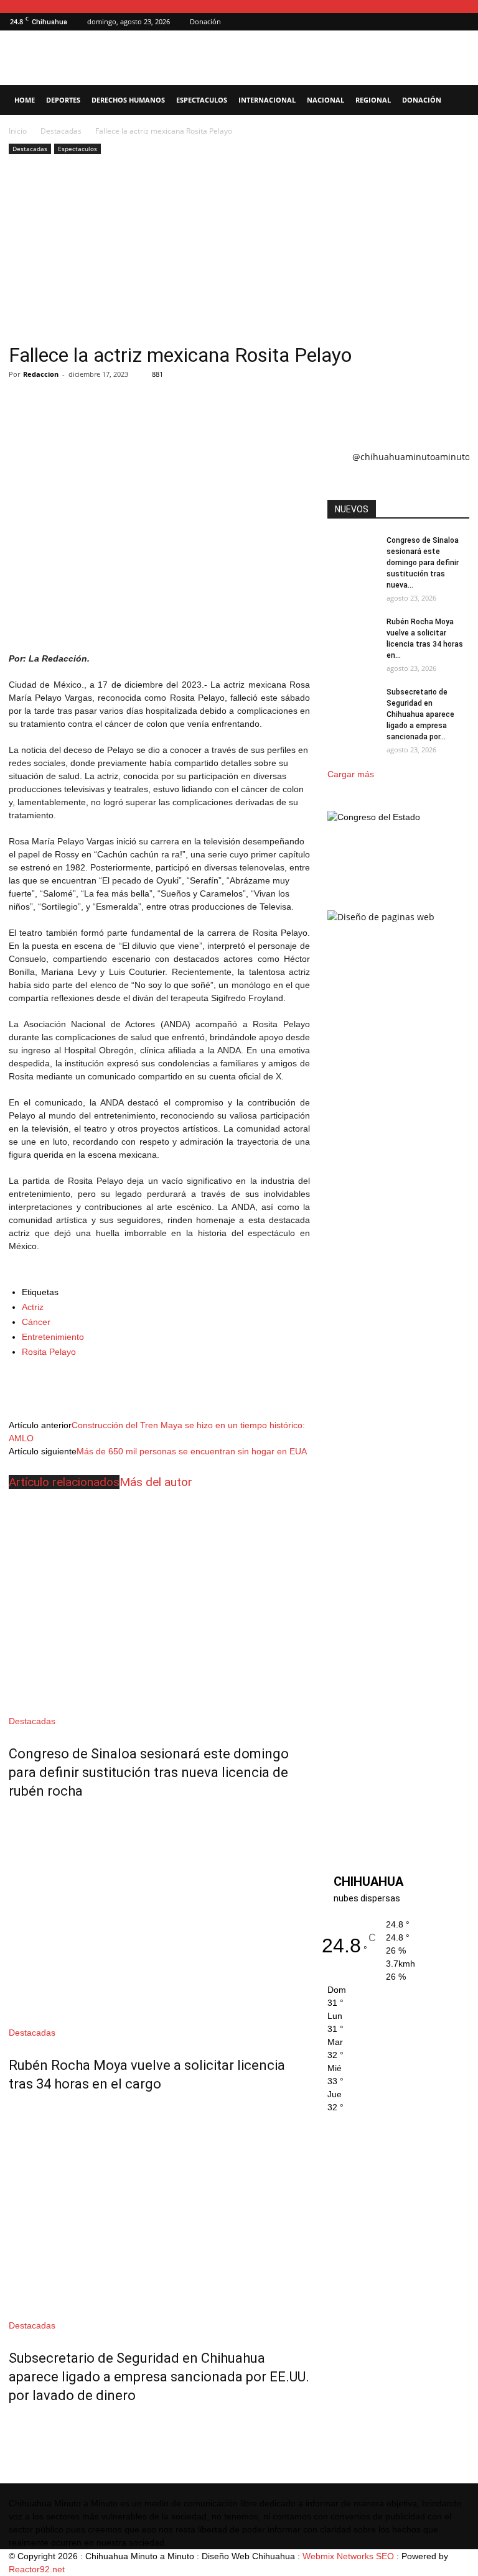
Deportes (63, 100)
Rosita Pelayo (49, 1352)
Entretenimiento (53, 1337)
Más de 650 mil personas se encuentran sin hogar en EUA (192, 1451)
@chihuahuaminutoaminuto (411, 457)
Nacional (326, 100)
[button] (441, 21)
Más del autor (156, 1482)
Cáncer (36, 1322)
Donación (205, 21)
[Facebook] (460, 22)
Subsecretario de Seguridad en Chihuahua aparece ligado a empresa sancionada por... (420, 714)
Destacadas (61, 131)
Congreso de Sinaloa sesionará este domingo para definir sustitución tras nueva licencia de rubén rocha (149, 1772)
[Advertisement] (239, 251)
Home (25, 100)
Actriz (33, 1307)
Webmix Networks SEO (348, 2556)
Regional (373, 100)
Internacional (267, 100)
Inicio (18, 131)
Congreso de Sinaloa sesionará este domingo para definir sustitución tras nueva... (423, 563)
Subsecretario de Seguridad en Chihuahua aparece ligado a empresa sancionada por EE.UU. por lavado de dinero (159, 2377)
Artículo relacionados (64, 1482)
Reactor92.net (37, 2569)
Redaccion (41, 374)
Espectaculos (202, 100)
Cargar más (351, 774)
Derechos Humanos (128, 100)
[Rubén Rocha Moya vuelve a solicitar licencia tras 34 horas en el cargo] (159, 1915)
